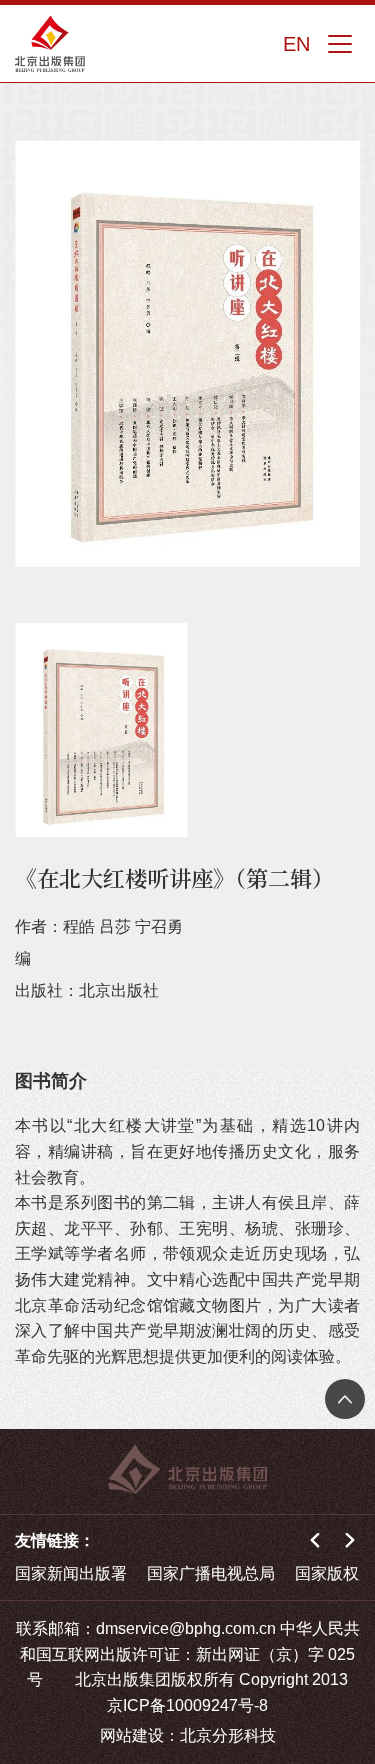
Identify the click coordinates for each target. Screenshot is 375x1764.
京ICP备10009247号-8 (187, 1705)
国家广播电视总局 (211, 1573)
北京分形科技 (228, 1735)
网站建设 (132, 1735)
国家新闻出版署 (71, 1573)
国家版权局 (335, 1573)
